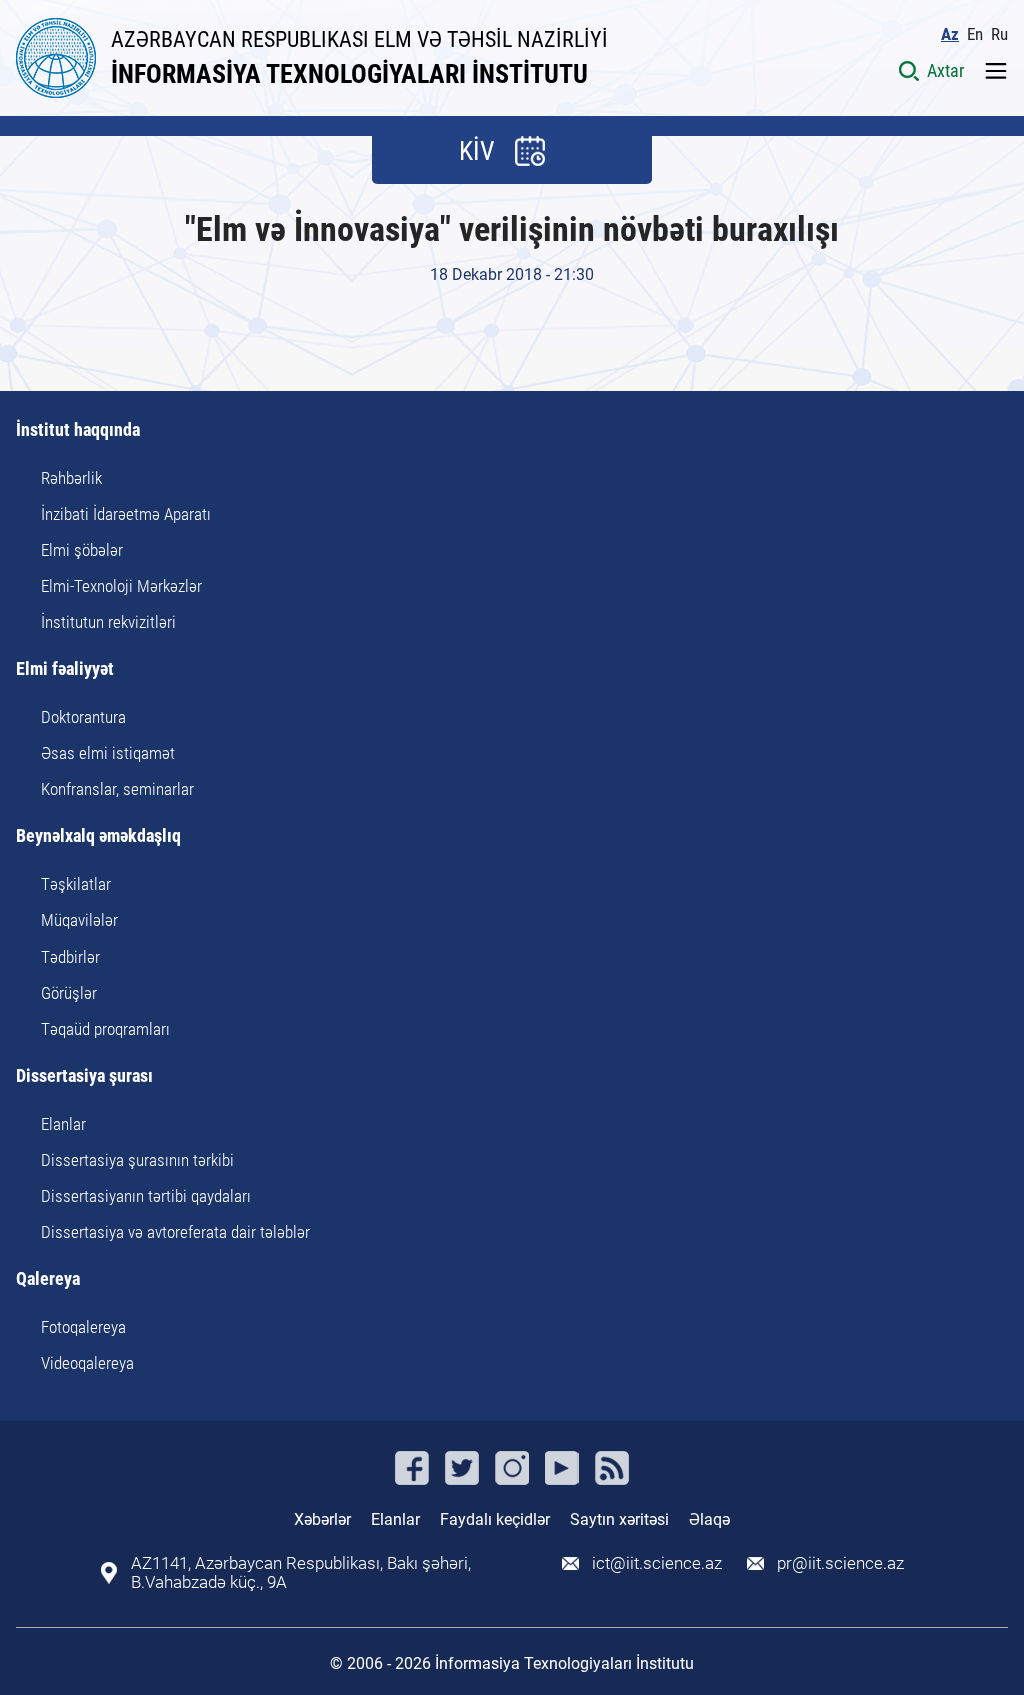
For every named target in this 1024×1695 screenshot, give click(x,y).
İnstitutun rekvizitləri (108, 622)
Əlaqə (709, 1519)
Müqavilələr (79, 920)
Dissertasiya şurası (84, 1076)
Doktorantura (83, 717)
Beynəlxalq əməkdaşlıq (98, 836)
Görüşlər (69, 993)
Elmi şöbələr (82, 550)
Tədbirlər (70, 957)
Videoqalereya (87, 1363)
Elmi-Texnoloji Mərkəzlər (121, 586)
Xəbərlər (322, 1519)
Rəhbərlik (71, 478)
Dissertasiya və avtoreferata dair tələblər (175, 1232)
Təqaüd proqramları (105, 1029)
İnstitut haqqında (78, 430)
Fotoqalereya (83, 1327)
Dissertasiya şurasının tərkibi (137, 1160)
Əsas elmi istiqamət (108, 753)
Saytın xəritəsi (619, 1519)
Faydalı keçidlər (495, 1519)
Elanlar (63, 1124)
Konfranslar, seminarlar (117, 789)
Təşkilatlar (76, 884)
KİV (477, 151)
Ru (999, 34)
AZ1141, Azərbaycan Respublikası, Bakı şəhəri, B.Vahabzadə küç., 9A (301, 1573)
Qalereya (48, 1279)
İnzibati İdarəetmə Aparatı (126, 514)
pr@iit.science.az (840, 1563)
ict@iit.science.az (657, 1563)
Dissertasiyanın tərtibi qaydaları (146, 1196)
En (975, 34)
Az (950, 34)
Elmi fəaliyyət (65, 669)
